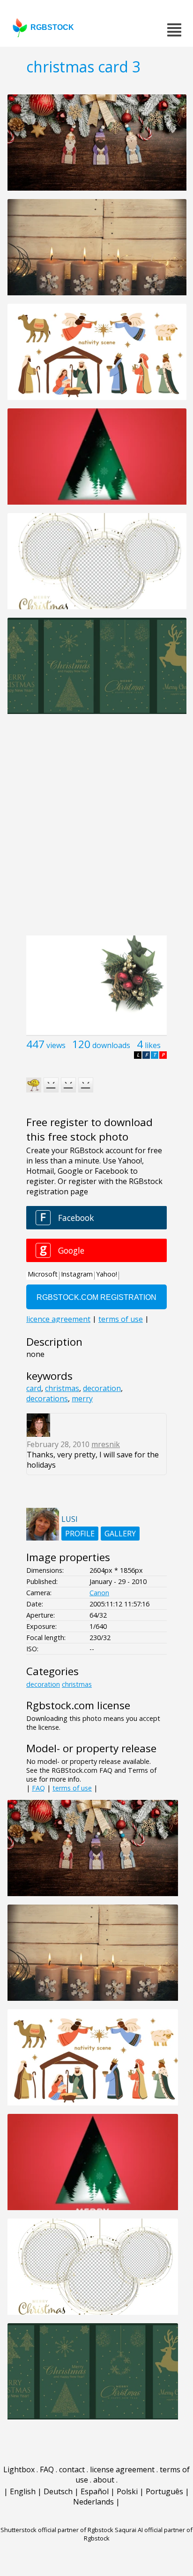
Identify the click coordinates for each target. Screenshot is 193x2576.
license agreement (122, 2469)
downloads (111, 1045)
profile (80, 1534)
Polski (127, 2491)
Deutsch (58, 2491)
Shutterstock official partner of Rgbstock (57, 2530)
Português (164, 2491)
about (104, 2480)
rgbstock (52, 27)
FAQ (38, 1788)
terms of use (72, 1788)
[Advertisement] (96, 830)
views (56, 1045)
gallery (120, 1534)
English (23, 2491)
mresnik (106, 1444)
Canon (99, 1593)
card (34, 1388)
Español (95, 2491)
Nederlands (93, 2502)
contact (72, 2469)
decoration (102, 1388)
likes (153, 1045)
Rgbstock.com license (78, 1705)
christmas (62, 1388)
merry (82, 1399)
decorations (47, 1399)
